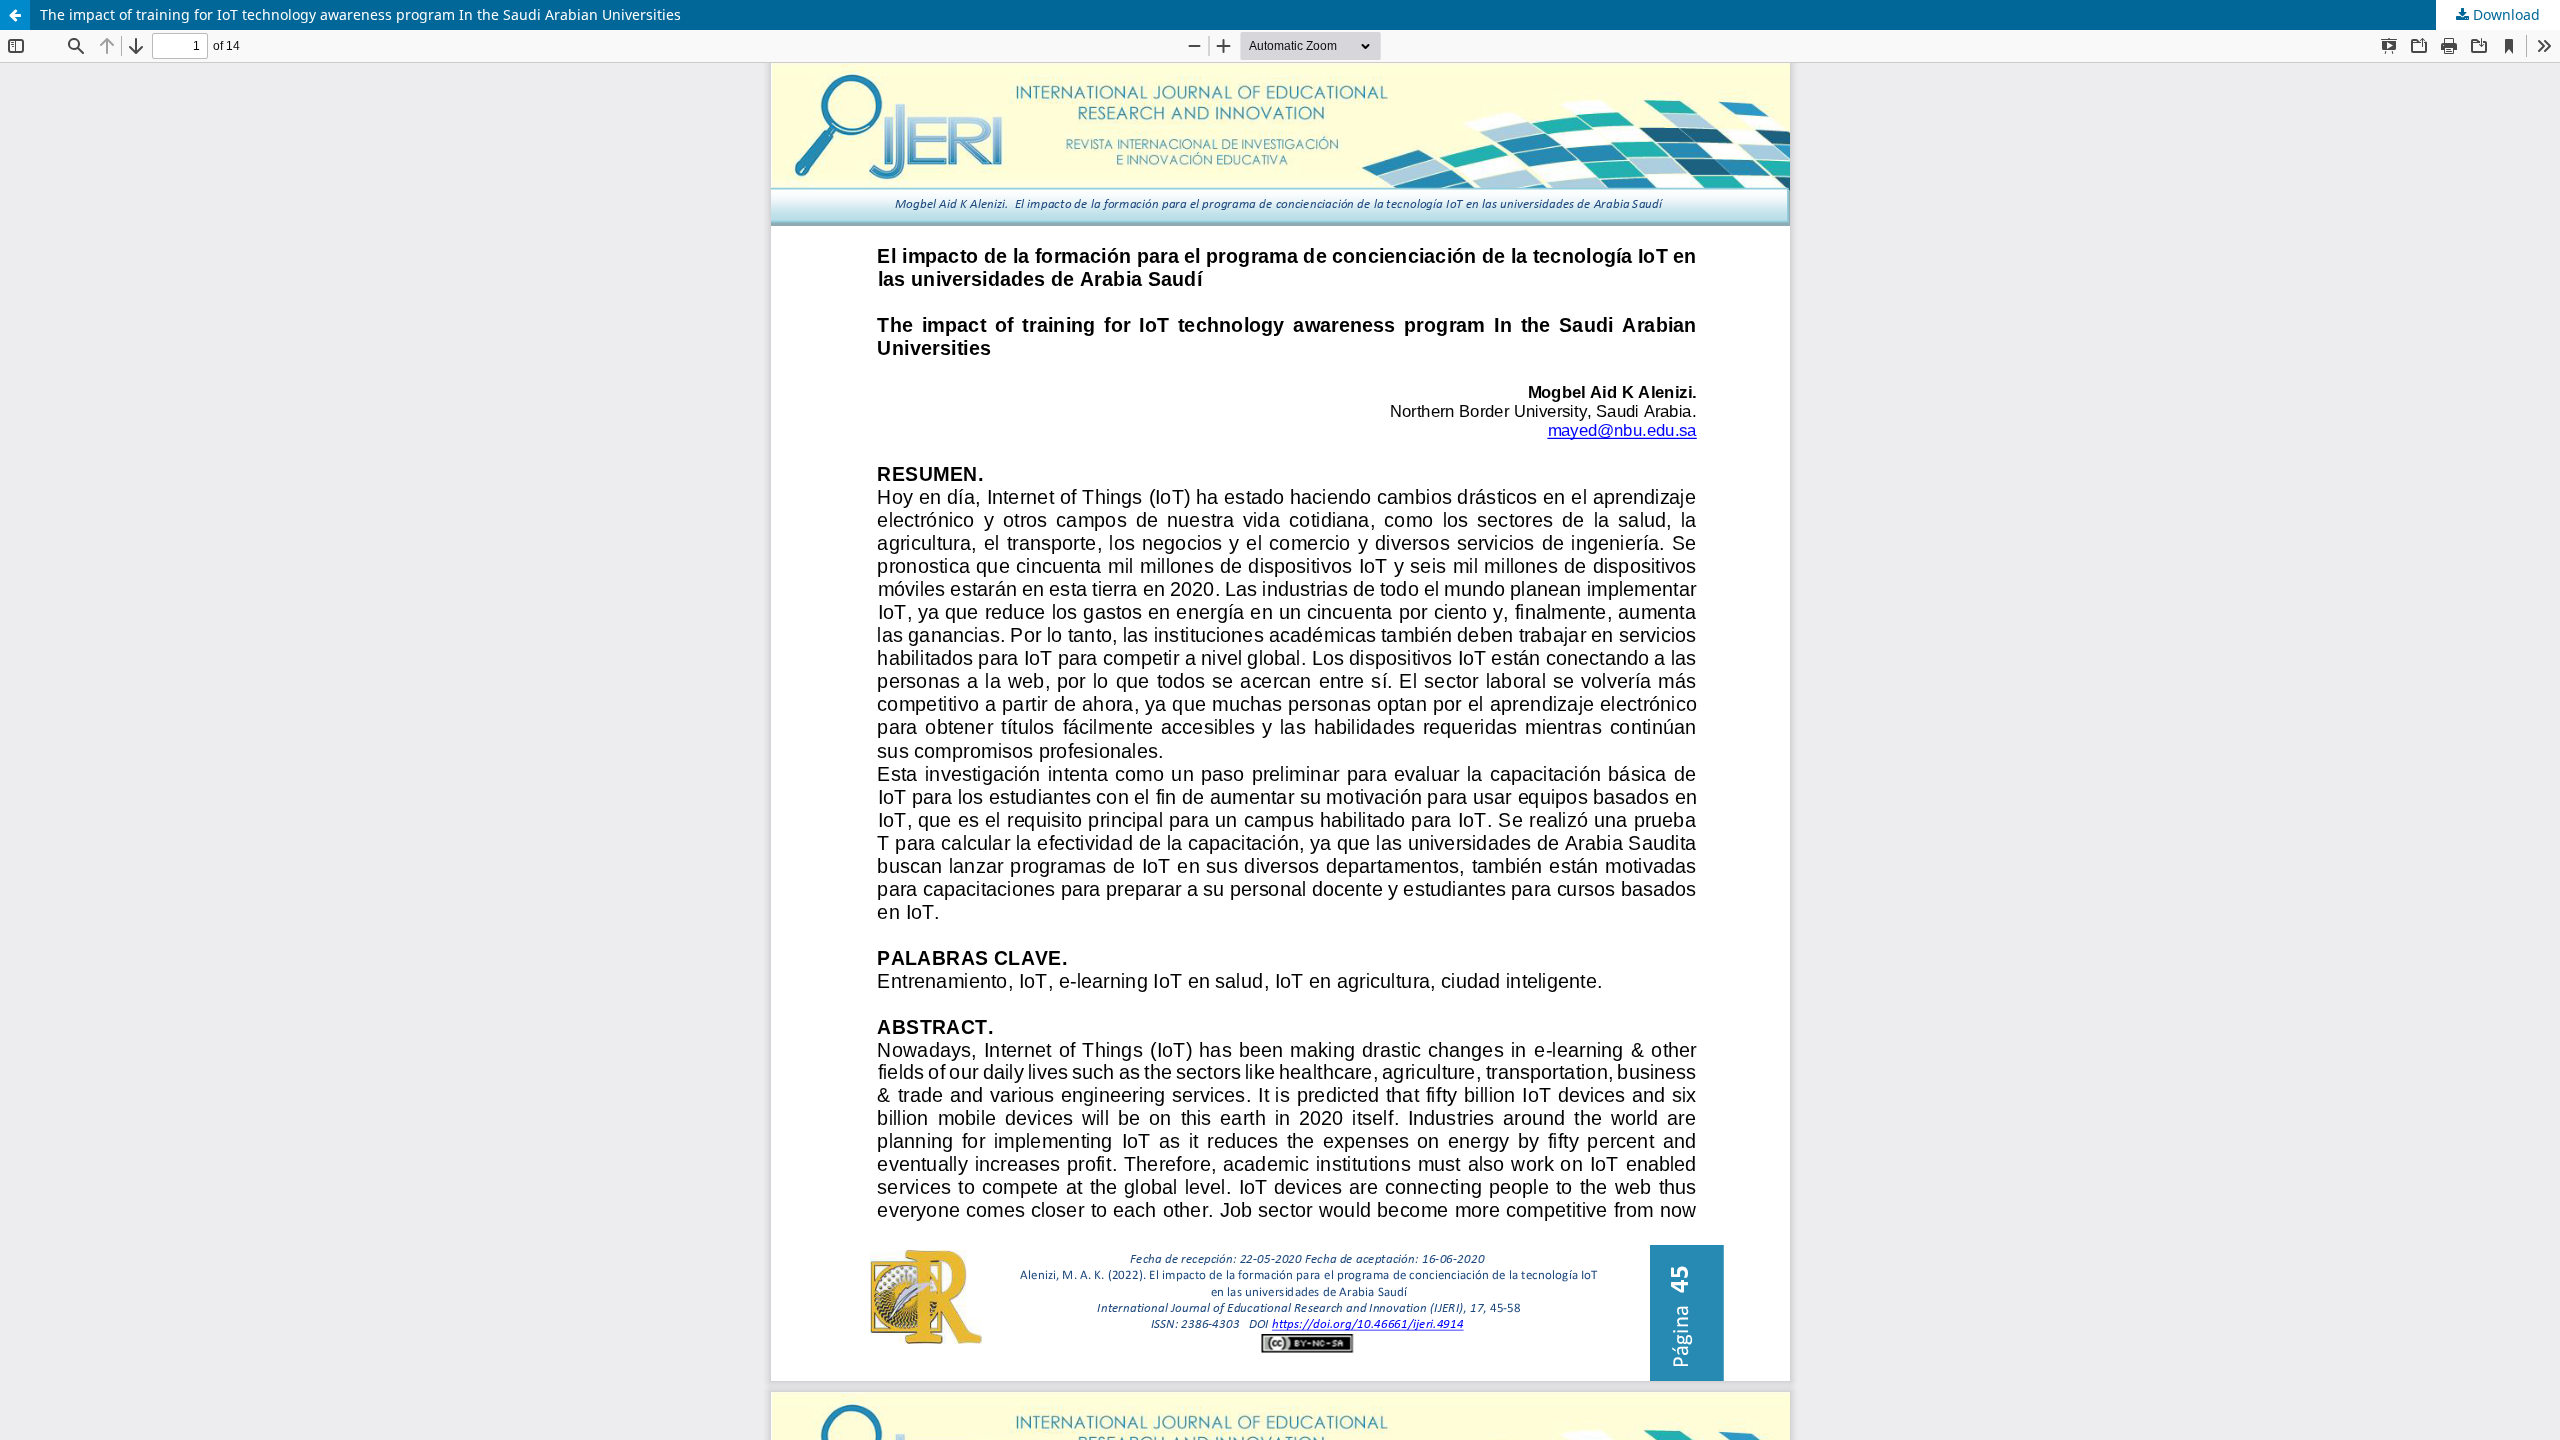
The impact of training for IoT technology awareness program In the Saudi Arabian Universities (360, 14)
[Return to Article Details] (15, 15)
